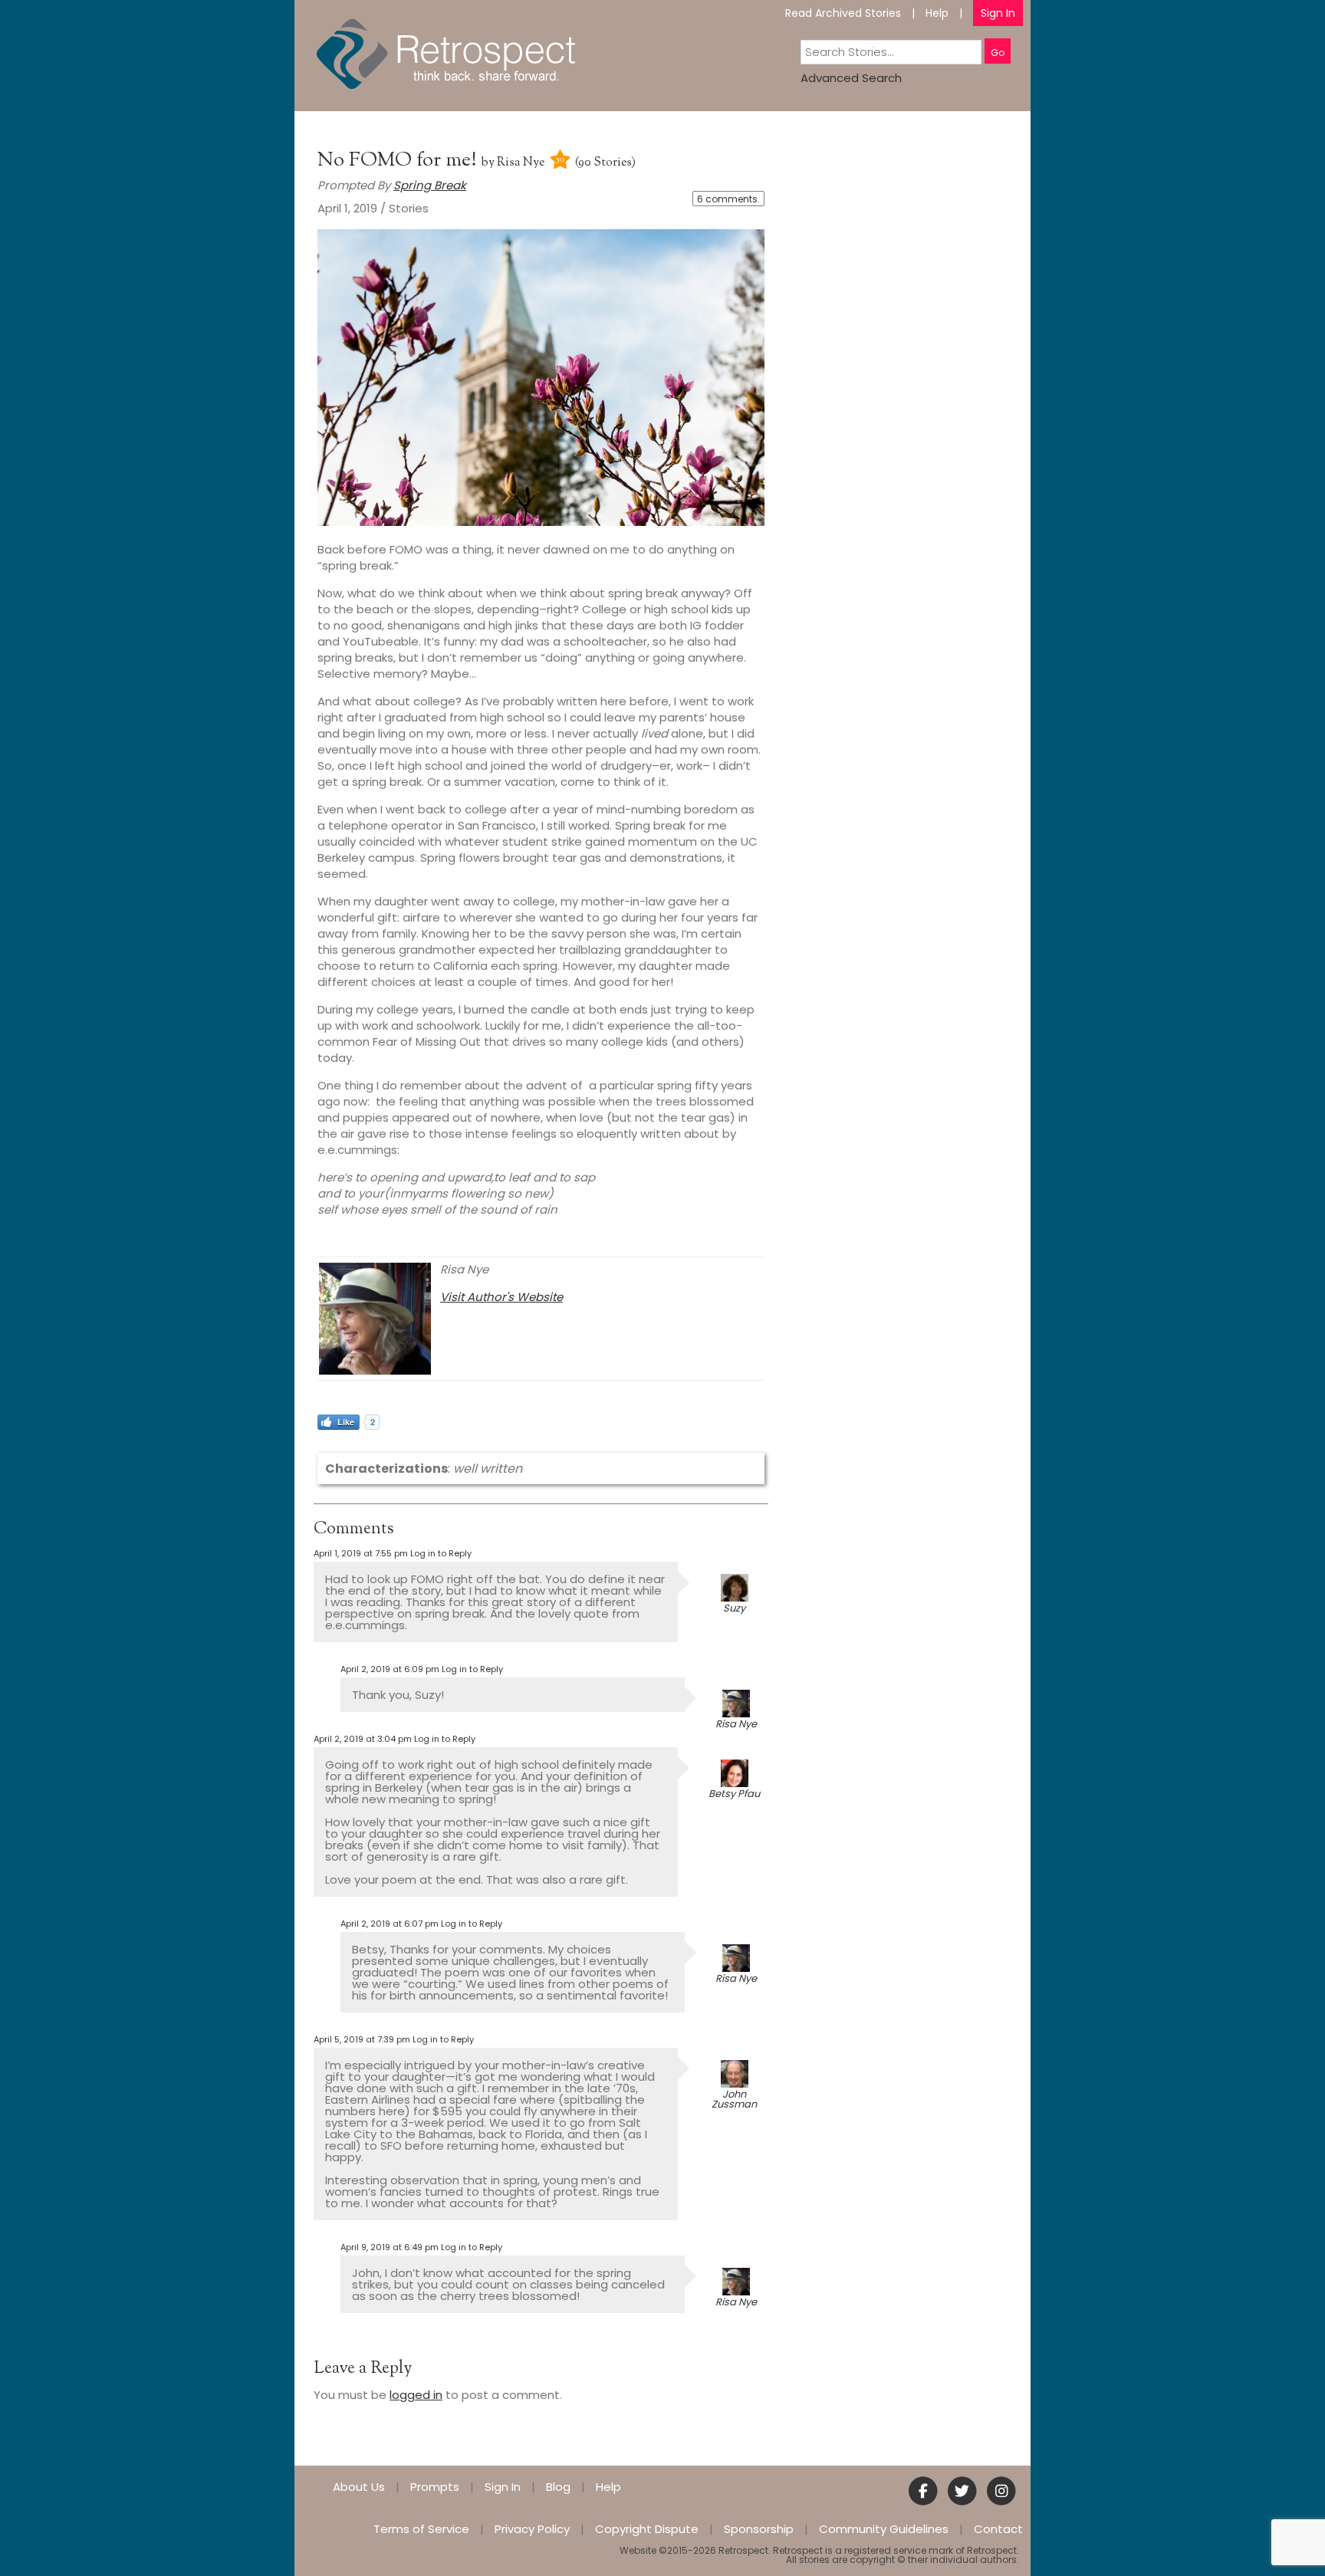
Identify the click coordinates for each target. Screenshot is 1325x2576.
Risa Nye (521, 163)
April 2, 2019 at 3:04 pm (363, 1739)
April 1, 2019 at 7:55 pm (361, 1553)
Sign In (998, 13)
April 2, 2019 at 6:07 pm (390, 1924)
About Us (359, 2487)
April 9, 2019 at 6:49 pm (390, 2247)
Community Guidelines (884, 2529)
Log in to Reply (441, 1553)
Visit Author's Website (501, 1297)
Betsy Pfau (734, 1794)
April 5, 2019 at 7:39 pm (362, 2039)
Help (937, 13)
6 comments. (728, 199)
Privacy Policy (532, 2529)
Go (998, 53)
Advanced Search (851, 78)
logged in (416, 2395)
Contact (998, 2529)
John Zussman (734, 2099)
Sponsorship (759, 2529)
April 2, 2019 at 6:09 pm (390, 1669)
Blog (558, 2487)
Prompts (435, 2487)
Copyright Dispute (647, 2529)
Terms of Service (421, 2529)
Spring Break (430, 185)
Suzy (734, 1608)
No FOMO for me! (399, 161)
